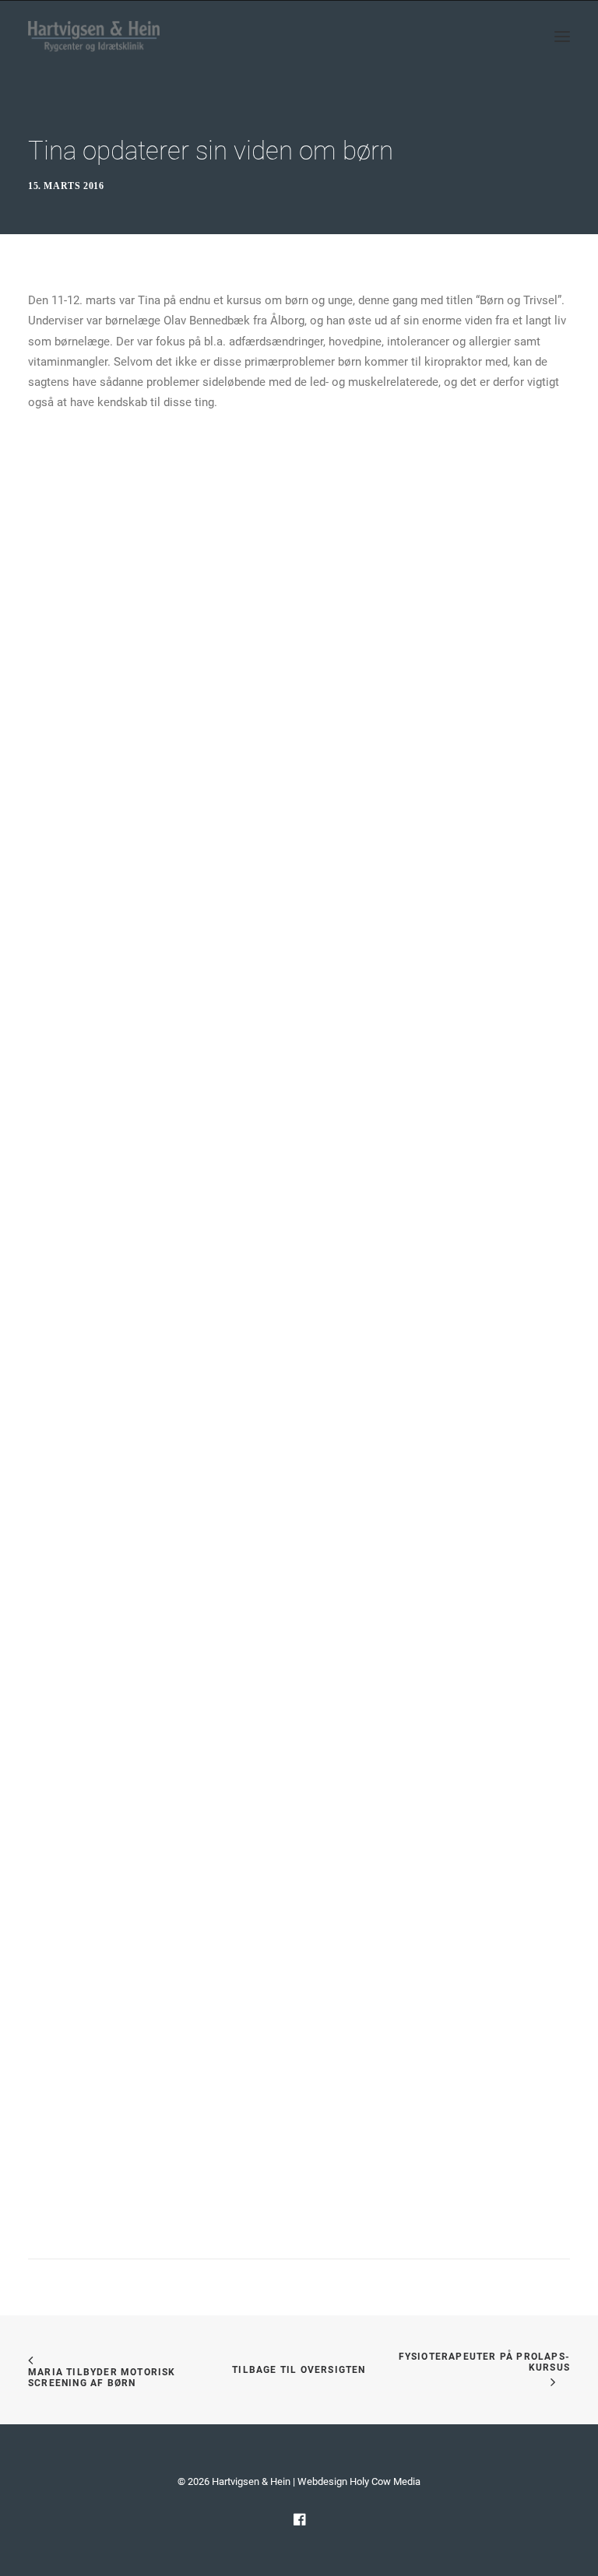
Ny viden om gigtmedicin (89, 2070)
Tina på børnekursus (79, 1523)
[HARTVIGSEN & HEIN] (94, 37)
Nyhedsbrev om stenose (88, 975)
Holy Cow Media (385, 2481)
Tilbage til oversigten (299, 2370)
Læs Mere (81, 1056)
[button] (562, 37)
